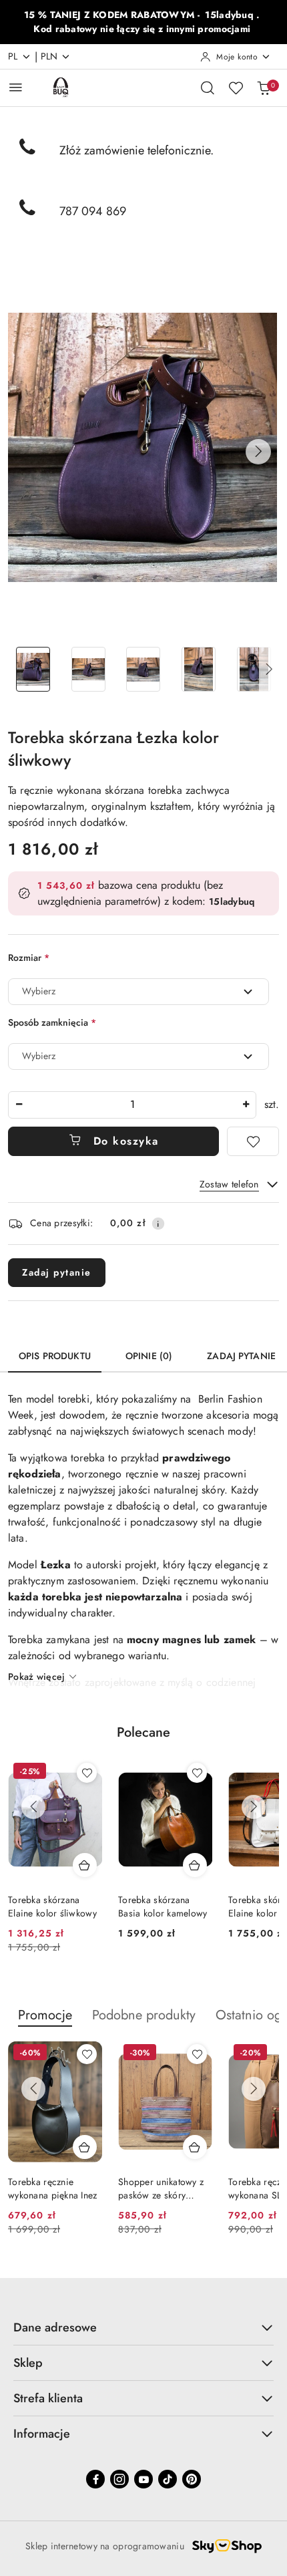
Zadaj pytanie (57, 1272)
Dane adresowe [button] (55, 2327)
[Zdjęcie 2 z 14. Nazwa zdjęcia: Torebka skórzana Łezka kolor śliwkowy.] (88, 669)
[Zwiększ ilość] (246, 1105)
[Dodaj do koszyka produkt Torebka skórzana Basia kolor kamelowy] (195, 1865)
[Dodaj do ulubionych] (253, 1141)
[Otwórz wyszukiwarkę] (208, 88)
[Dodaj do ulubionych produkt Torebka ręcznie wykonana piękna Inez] (87, 2054)
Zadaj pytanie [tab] (241, 1356)
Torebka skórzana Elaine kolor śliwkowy (52, 1906)
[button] (258, 452)
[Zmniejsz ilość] (19, 1105)
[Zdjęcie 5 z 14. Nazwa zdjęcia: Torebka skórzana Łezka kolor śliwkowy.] (254, 669)
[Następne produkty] (254, 1807)
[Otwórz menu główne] (16, 87)
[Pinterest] (192, 2479)
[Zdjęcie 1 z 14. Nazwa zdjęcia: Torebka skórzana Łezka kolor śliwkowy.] (33, 669)
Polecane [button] (143, 1732)
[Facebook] (95, 2479)
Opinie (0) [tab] (149, 1356)
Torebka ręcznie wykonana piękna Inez (53, 2188)
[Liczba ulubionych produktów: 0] (236, 88)
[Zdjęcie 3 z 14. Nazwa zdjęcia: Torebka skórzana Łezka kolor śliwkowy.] (144, 669)
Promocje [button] (45, 2015)
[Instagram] (119, 2479)
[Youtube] (143, 2479)
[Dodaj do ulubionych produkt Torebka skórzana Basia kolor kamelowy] (197, 1773)
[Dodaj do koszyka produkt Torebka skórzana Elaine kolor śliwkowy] (85, 1865)
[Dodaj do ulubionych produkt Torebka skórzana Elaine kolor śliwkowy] (87, 1773)
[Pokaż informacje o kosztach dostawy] (158, 1224)
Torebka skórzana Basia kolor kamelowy (163, 1906)
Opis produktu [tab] (55, 1356)
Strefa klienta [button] (48, 2398)
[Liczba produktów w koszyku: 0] (264, 88)
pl (13, 56)
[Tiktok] (168, 2479)
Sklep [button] (28, 2363)
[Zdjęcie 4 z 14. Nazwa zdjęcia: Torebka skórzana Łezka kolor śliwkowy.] (199, 669)
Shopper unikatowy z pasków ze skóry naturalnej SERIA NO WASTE (161, 2188)
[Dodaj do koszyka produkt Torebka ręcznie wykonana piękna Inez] (85, 2147)
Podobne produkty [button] (144, 2015)
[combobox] (138, 992)
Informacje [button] (42, 2434)
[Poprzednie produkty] (33, 1807)
